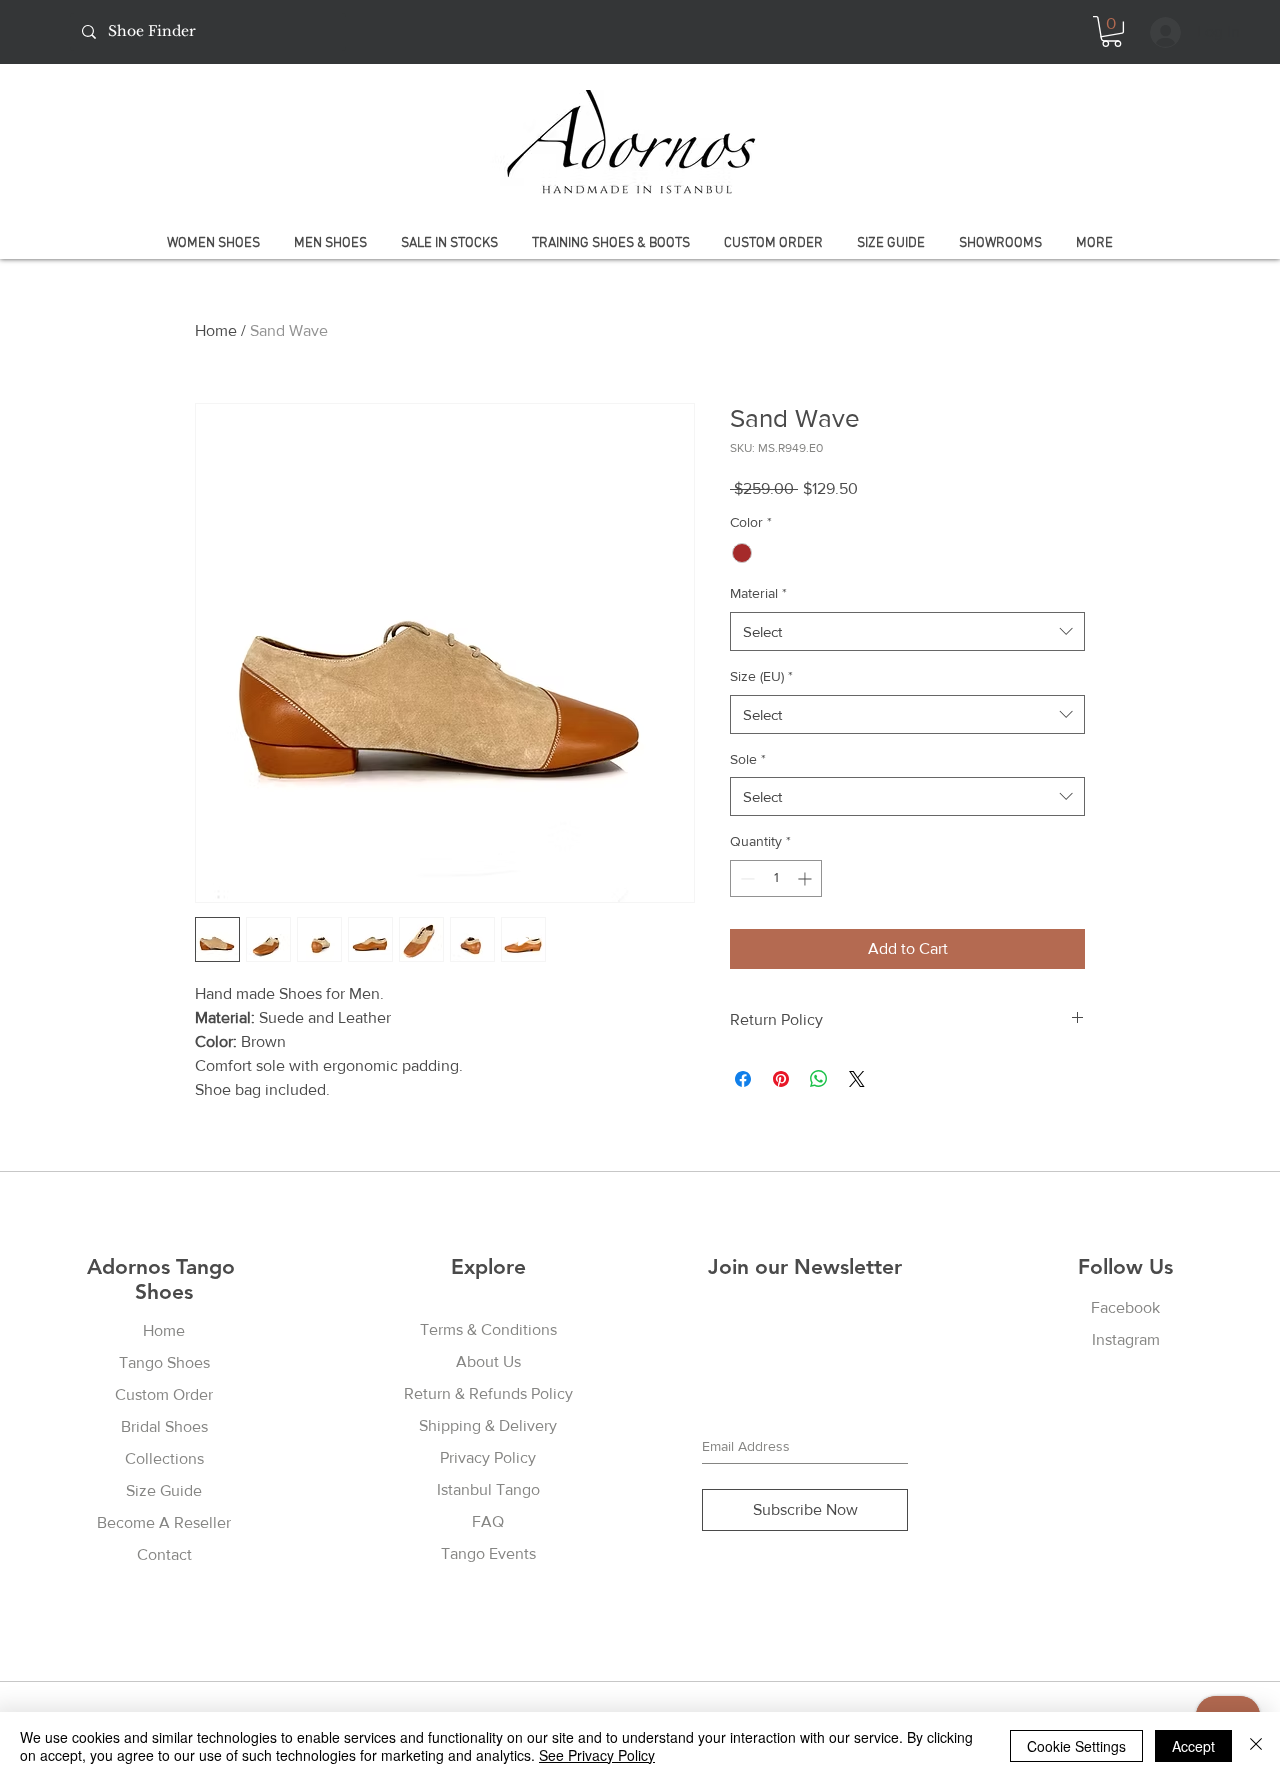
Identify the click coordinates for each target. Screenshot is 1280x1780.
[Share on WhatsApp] (819, 1079)
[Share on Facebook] (743, 1079)
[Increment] (806, 878)
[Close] (1256, 1746)
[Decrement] (745, 878)
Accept (1193, 1746)
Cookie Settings (1076, 1746)
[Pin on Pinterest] (781, 1079)
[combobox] (907, 631)
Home (216, 330)
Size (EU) (761, 676)
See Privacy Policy (597, 1755)
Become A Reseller (164, 1522)
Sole (748, 759)
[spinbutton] (776, 878)
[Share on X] (857, 1079)
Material (758, 593)
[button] (1111, 31)
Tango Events (488, 1553)
